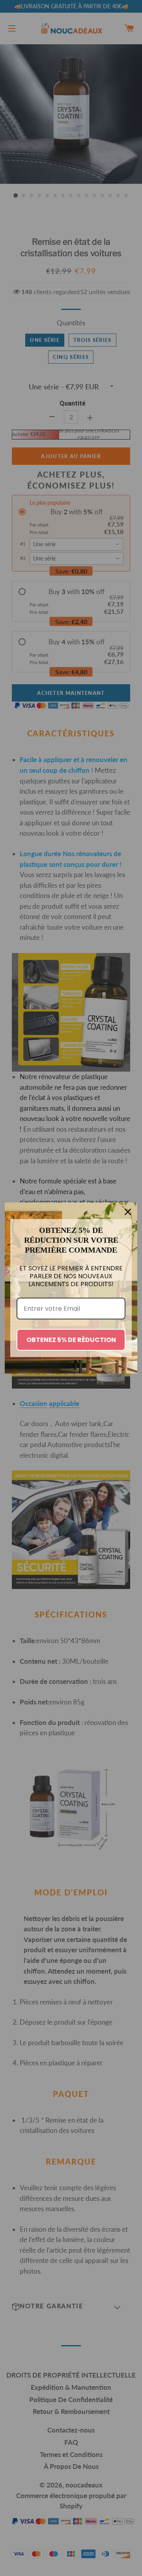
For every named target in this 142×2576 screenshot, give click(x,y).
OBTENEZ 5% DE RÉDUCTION (71, 1340)
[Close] (128, 1212)
